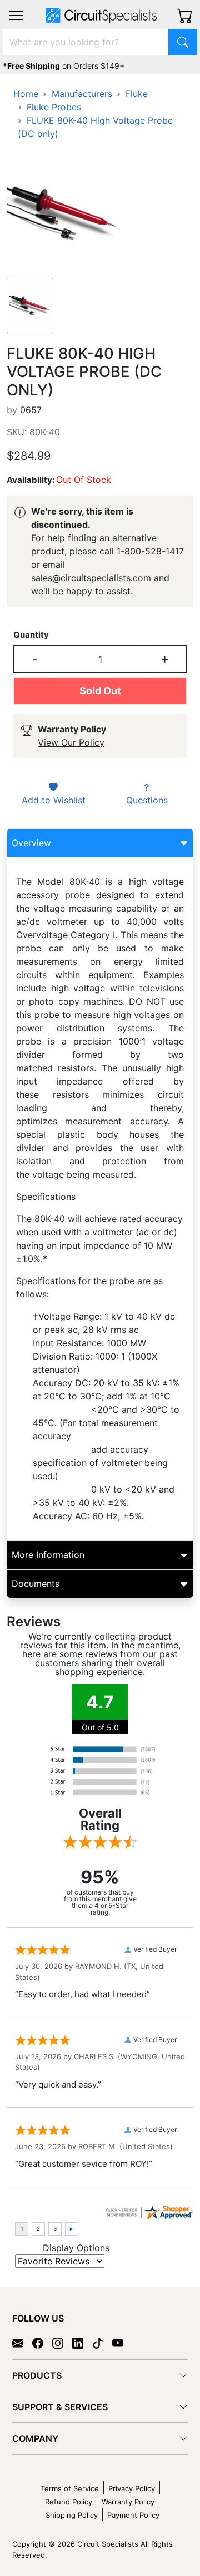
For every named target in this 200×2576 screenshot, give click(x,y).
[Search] (183, 42)
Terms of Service (70, 2488)
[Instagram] (62, 2342)
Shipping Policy (72, 2515)
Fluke (137, 94)
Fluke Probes (54, 107)
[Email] (22, 2342)
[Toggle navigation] (16, 16)
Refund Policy (69, 2502)
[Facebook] (42, 2342)
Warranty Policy (128, 2502)
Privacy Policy (132, 2488)
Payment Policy (133, 2515)
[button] (16, 16)
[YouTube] (122, 2342)
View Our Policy (71, 742)
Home (26, 94)
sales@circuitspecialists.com (91, 578)
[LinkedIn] (82, 2342)
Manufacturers (82, 94)
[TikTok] (102, 2342)
